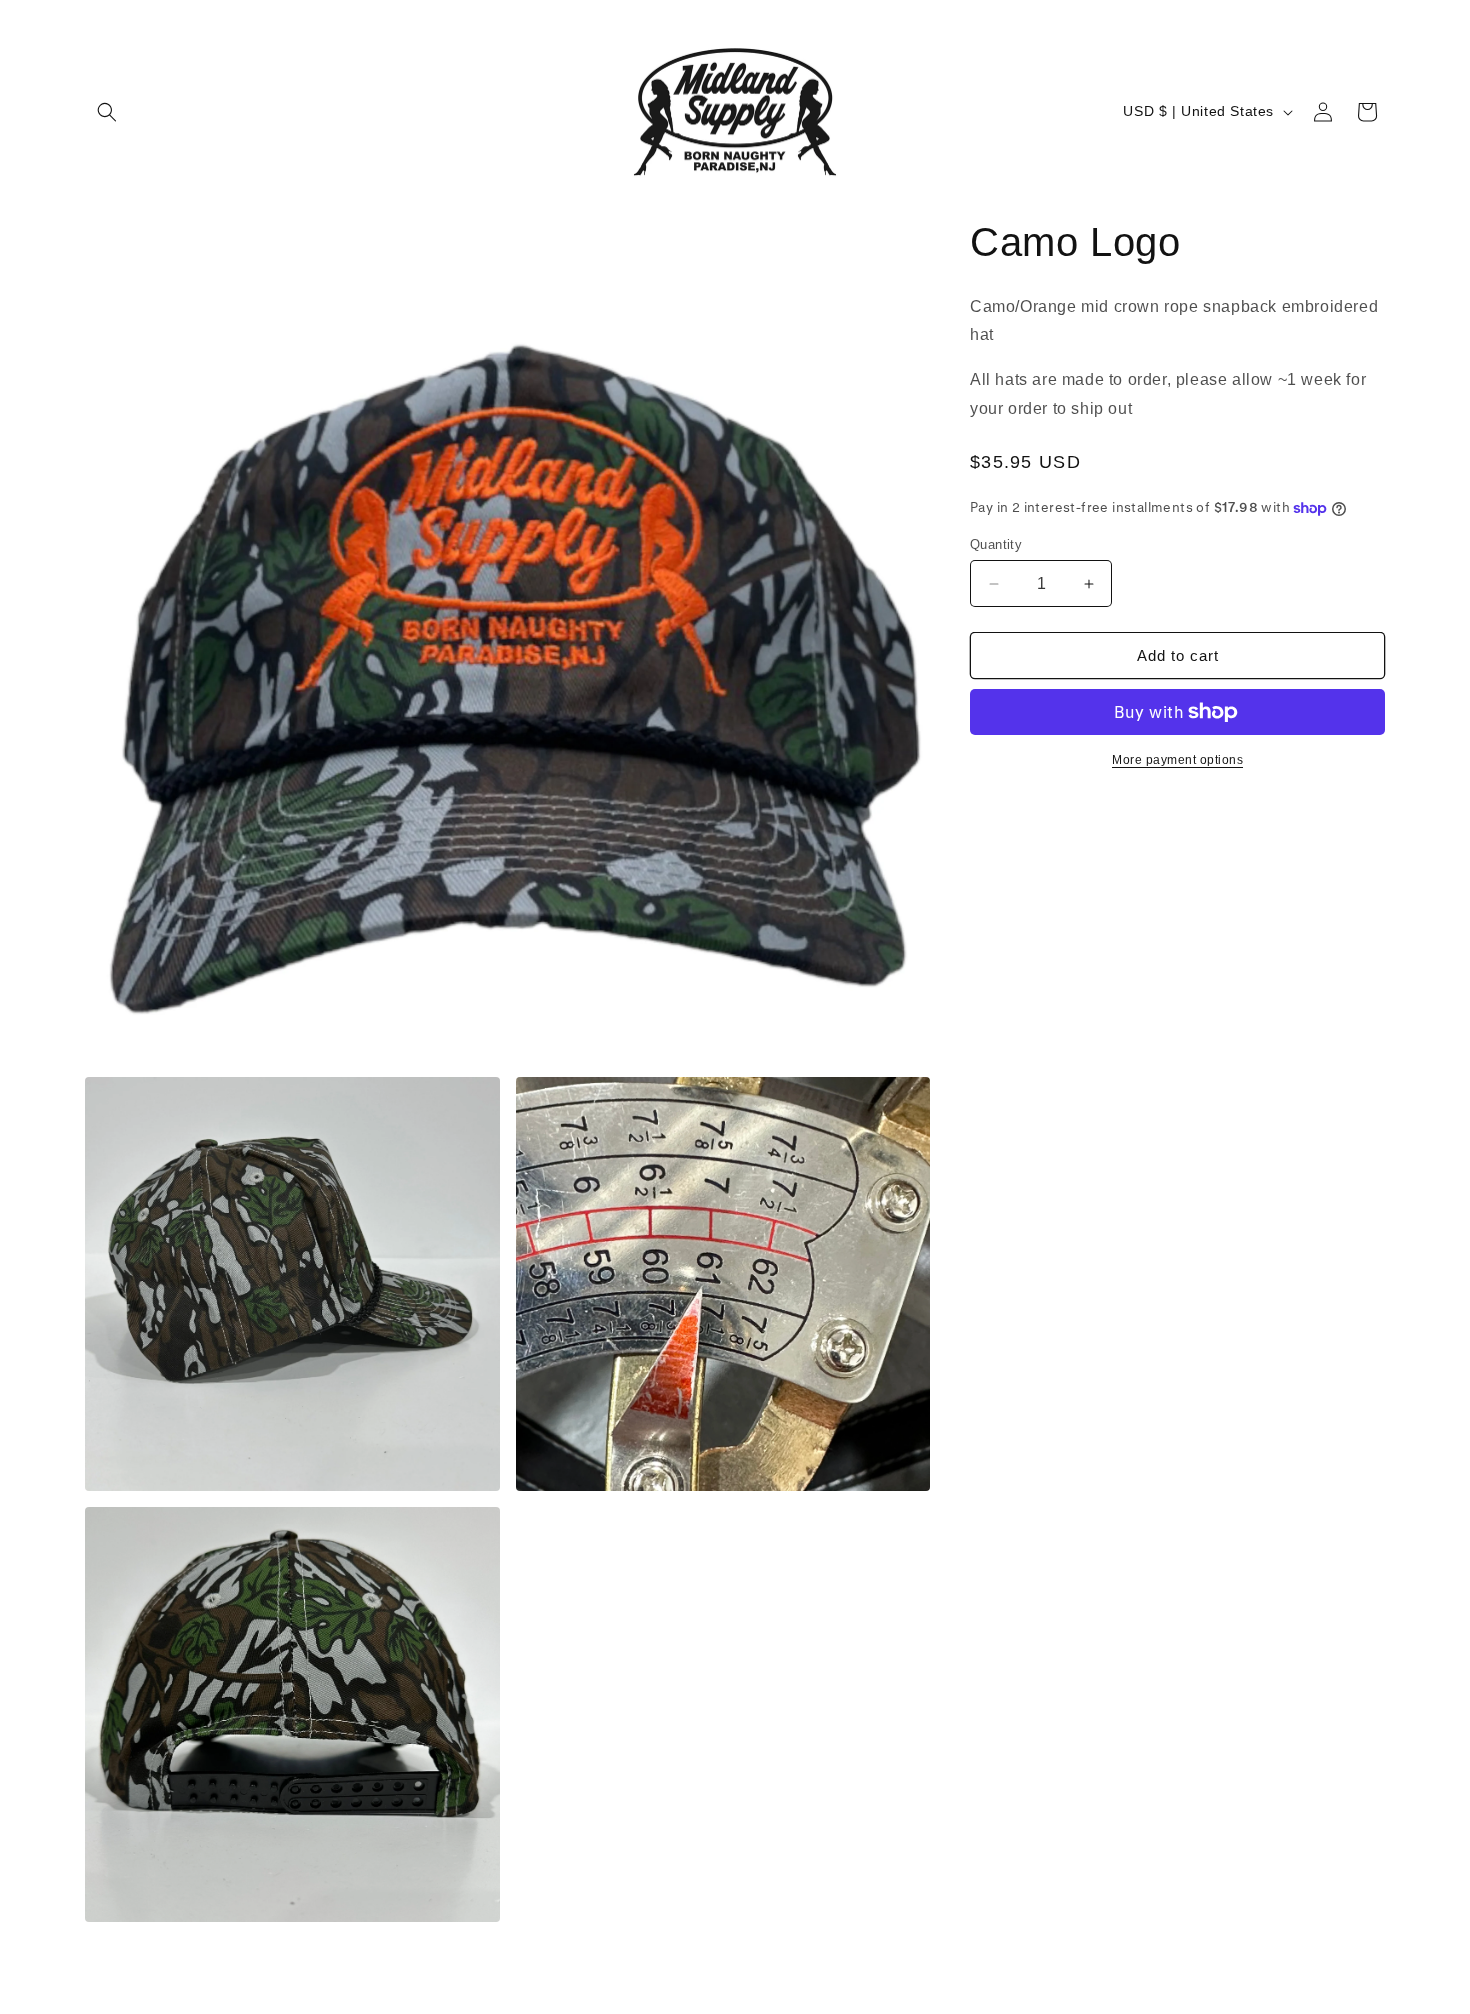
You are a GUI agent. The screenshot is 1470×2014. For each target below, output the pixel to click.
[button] (107, 112)
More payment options (1177, 760)
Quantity (996, 544)
